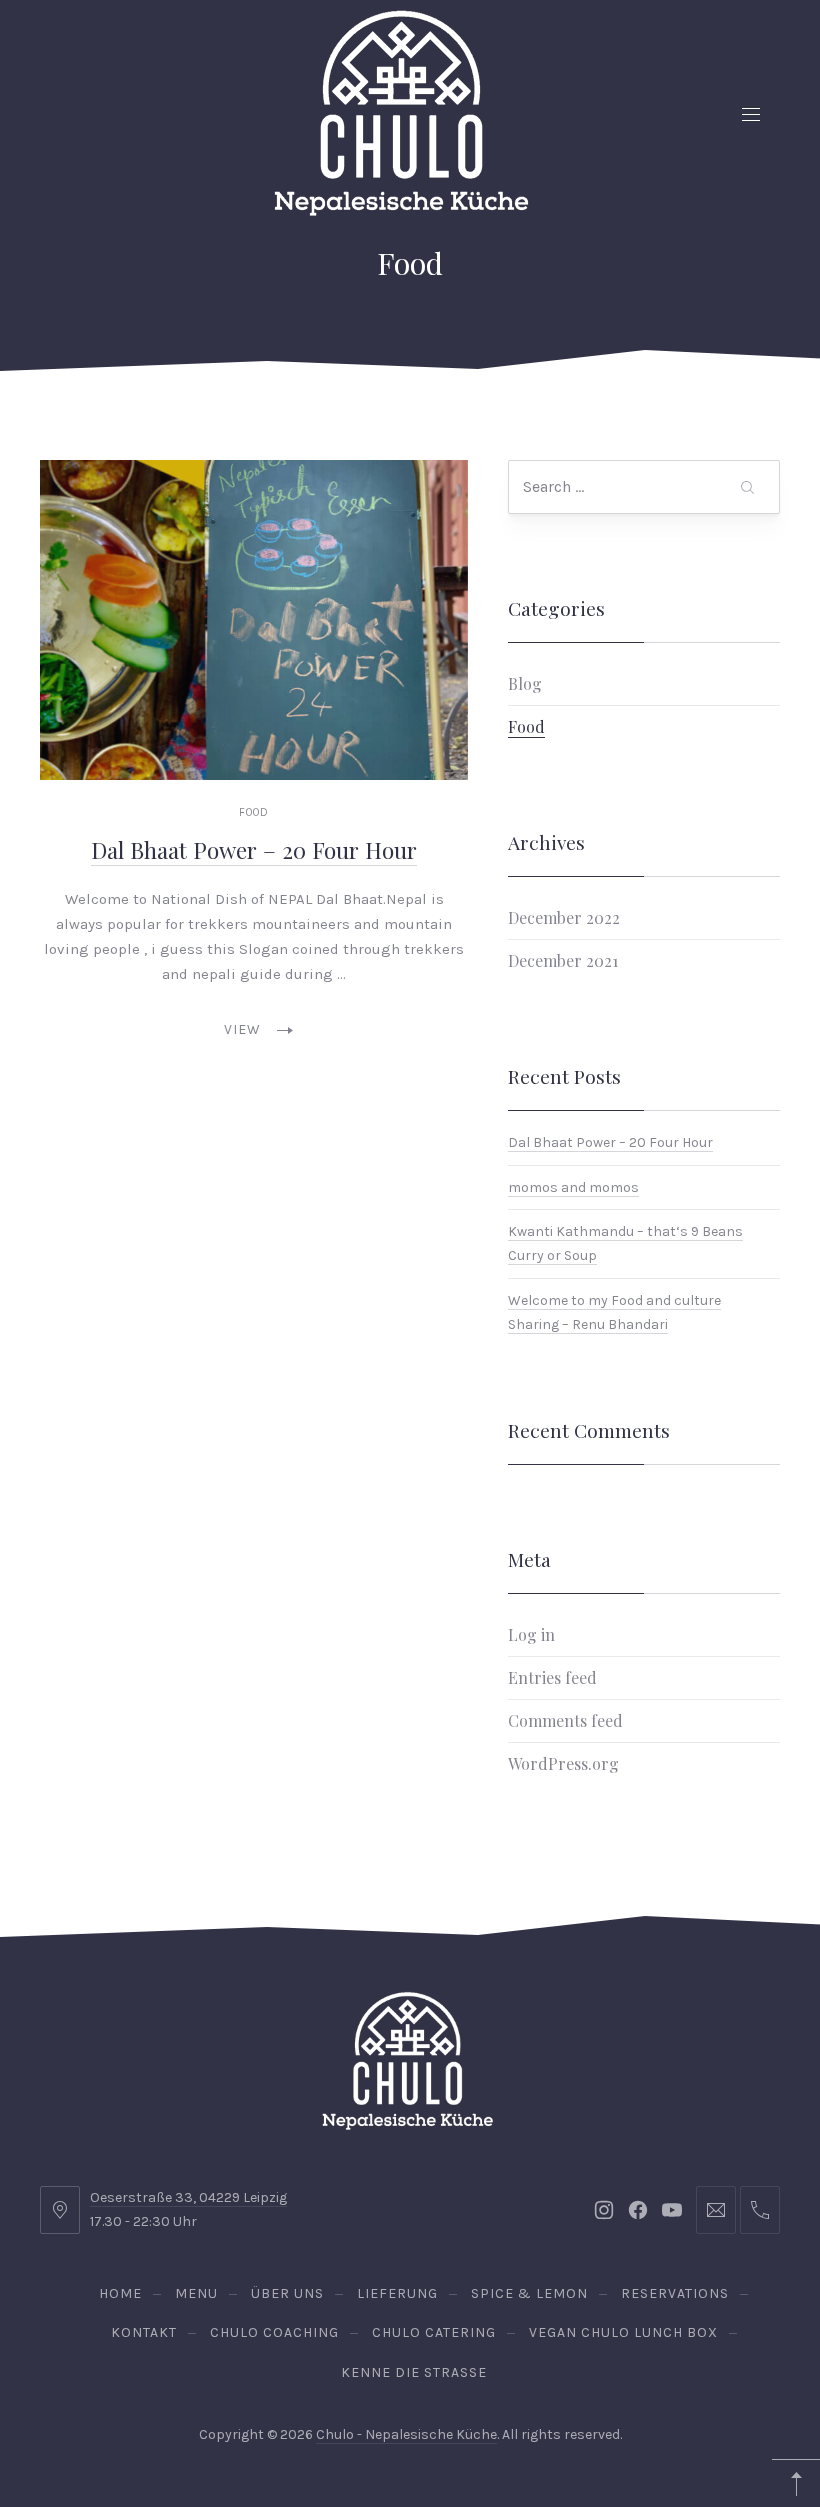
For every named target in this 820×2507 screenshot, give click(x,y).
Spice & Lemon (529, 2293)
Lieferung (397, 2293)
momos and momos (573, 1186)
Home (120, 2293)
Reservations (675, 2293)
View (242, 1029)
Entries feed (552, 1677)
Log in (531, 1634)
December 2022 (564, 917)
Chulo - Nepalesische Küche (406, 2434)
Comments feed (565, 1720)
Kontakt (144, 2332)
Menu (196, 2293)
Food (254, 812)
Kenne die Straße (414, 2372)
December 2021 (563, 960)
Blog (525, 683)
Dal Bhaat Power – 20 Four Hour (254, 850)
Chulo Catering (434, 2332)
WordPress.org (563, 1763)
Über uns (287, 2293)
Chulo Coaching (274, 2332)
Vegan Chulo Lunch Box (623, 2332)
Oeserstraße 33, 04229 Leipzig (188, 2197)
